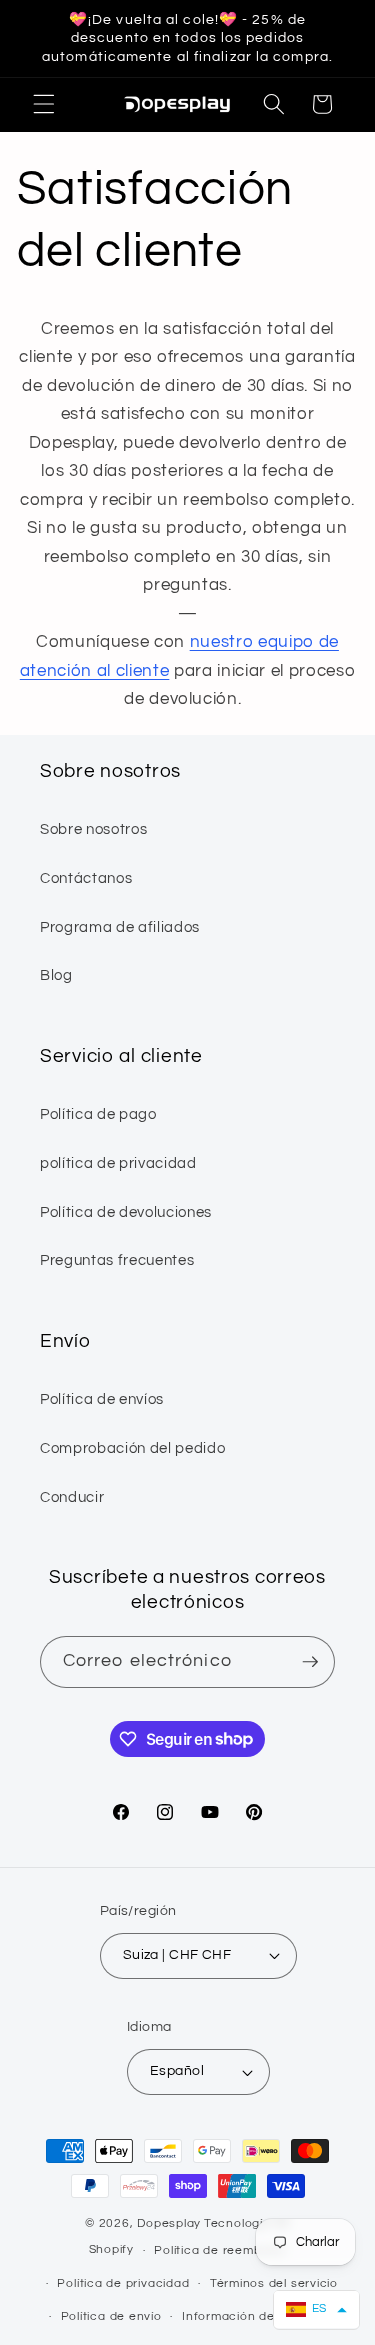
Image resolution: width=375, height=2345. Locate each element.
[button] (44, 104)
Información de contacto (258, 2316)
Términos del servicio (274, 2283)
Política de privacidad (123, 2283)
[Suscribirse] (310, 1662)
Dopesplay (169, 2223)
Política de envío (111, 2316)
